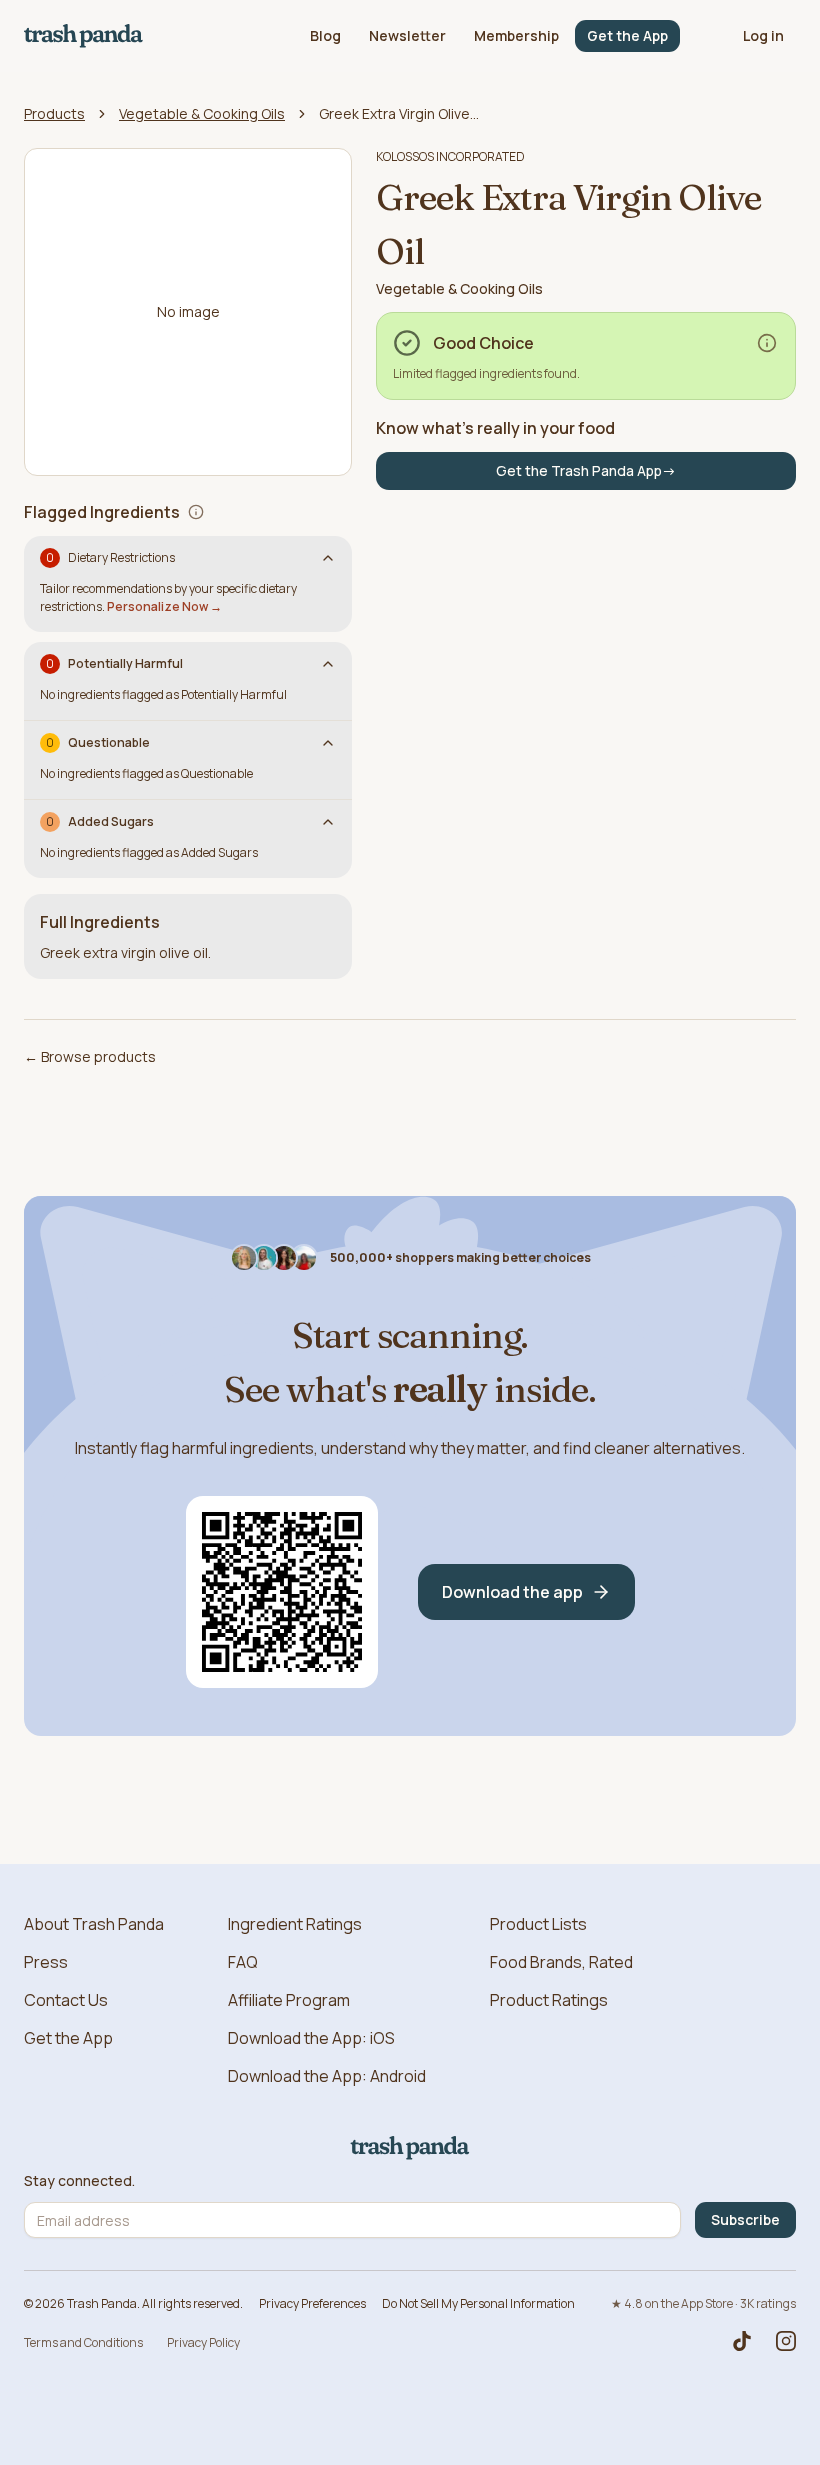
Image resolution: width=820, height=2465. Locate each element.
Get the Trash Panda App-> (586, 470)
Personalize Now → (164, 606)
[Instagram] (786, 2341)
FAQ (243, 1962)
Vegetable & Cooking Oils (202, 113)
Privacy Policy (203, 2342)
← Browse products (90, 1056)
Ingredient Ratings (295, 1924)
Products (54, 113)
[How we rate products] (767, 343)
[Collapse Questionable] (328, 743)
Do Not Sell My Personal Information (478, 2303)
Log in (763, 35)
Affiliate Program (289, 2000)
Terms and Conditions (83, 2342)
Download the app (512, 1592)
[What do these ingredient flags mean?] (196, 512)
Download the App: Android (327, 2076)
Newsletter (407, 35)
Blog (325, 35)
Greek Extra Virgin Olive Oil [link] (399, 113)
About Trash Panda (94, 1924)
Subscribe (745, 2219)
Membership (516, 35)
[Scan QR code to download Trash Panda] (282, 1592)
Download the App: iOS (311, 2038)
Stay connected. (79, 2181)
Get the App (627, 35)
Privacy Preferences (312, 2303)
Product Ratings (549, 2000)
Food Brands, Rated (561, 1962)
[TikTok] (742, 2341)
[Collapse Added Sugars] (328, 822)
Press (46, 1962)
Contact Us (66, 2000)
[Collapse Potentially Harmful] (328, 664)
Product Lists (538, 1924)
